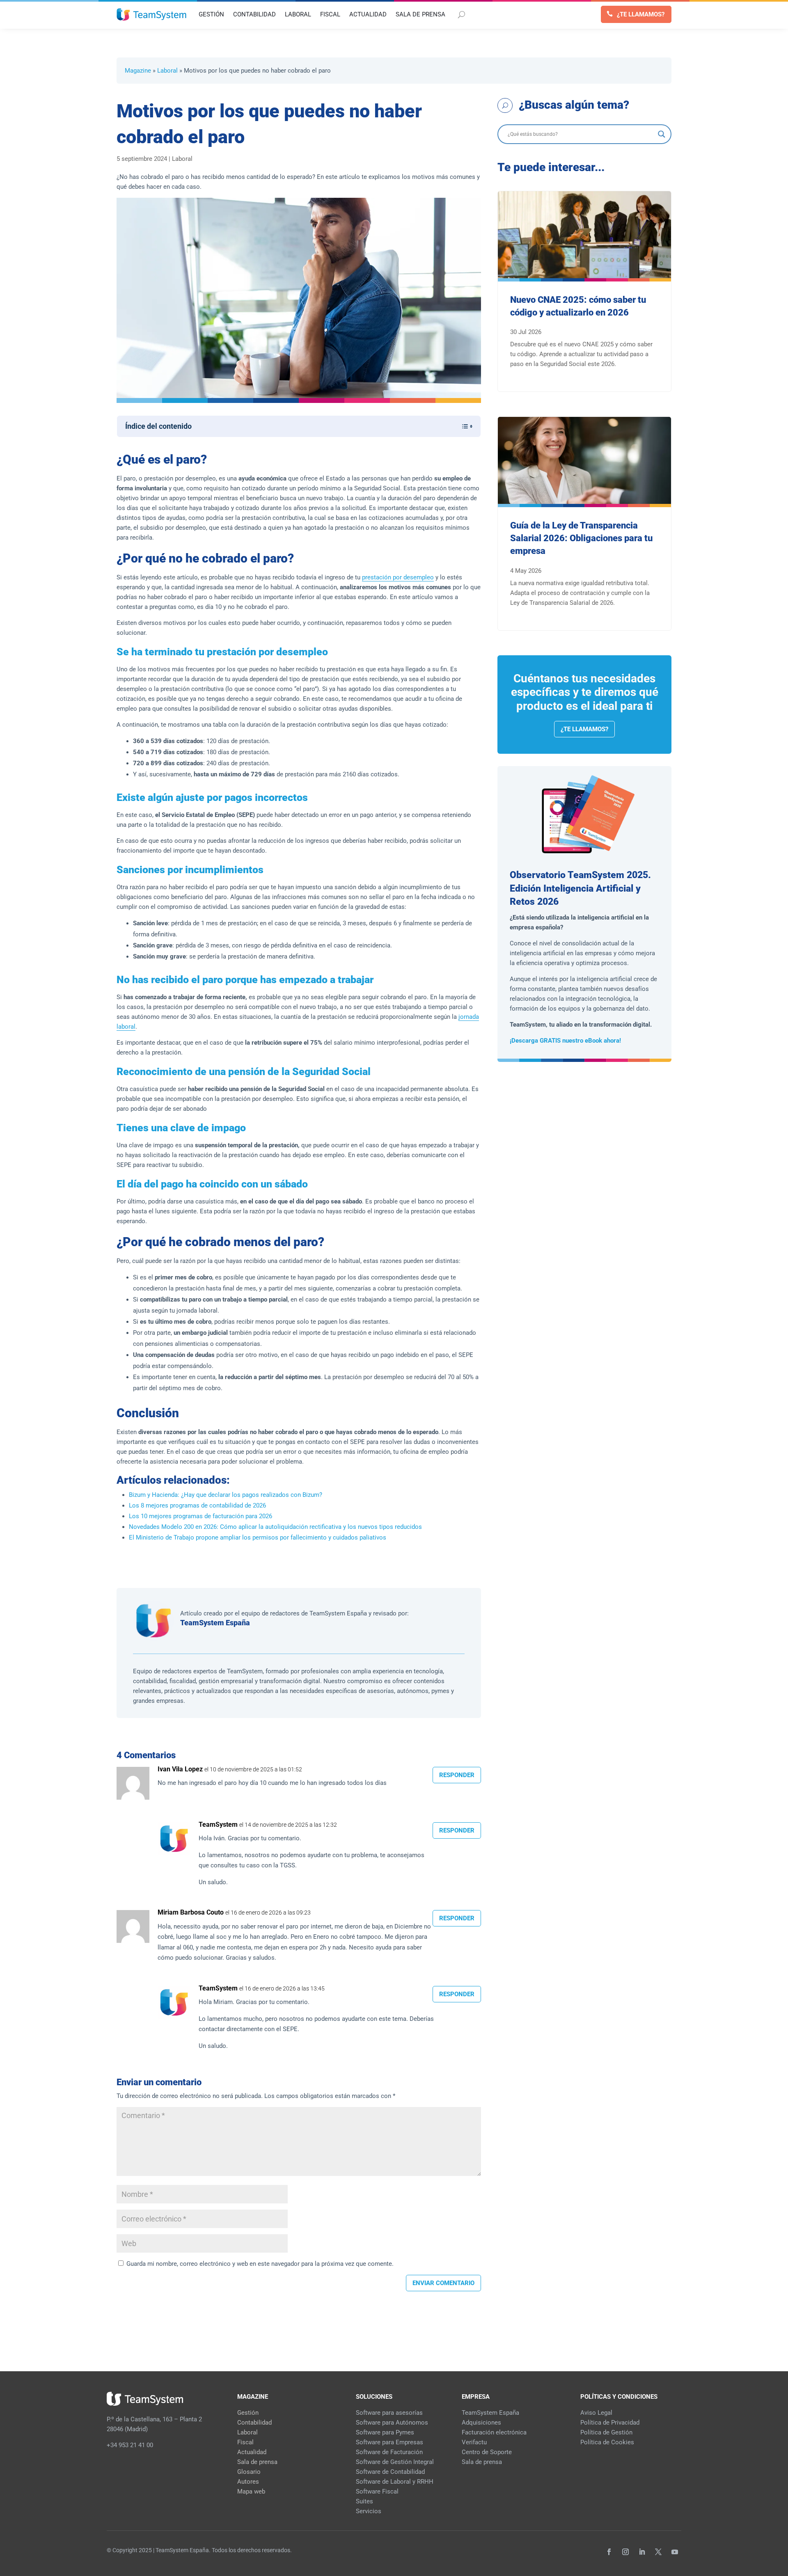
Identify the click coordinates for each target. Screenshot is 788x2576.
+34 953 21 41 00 (130, 2445)
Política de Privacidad (610, 2423)
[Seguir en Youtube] (675, 2552)
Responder (457, 1775)
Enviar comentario (443, 2283)
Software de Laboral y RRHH (395, 2482)
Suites (364, 2501)
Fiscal (245, 2442)
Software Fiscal (377, 2491)
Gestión (248, 2413)
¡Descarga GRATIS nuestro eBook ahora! (565, 1041)
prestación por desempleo (398, 577)
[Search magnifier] (662, 134)
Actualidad (252, 2452)
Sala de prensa (257, 2462)
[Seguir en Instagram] (625, 2552)
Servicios (369, 2511)
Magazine (138, 71)
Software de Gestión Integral (395, 2462)
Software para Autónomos (392, 2423)
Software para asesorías (389, 2413)
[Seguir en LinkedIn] (642, 2552)
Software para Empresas (389, 2442)
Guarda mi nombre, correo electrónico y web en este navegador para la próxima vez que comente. (260, 2264)
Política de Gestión (606, 2432)
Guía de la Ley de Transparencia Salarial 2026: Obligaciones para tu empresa (581, 538)
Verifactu (474, 2442)
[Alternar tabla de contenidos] (463, 426)
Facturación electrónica (494, 2432)
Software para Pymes (385, 2432)
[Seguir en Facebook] (609, 2552)
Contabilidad (254, 2423)
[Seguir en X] (658, 2552)
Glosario (249, 2472)
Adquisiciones (481, 2423)
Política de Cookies (607, 2442)
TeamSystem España (215, 1623)
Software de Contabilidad (390, 2472)
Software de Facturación (389, 2452)
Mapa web (251, 2491)
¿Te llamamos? (641, 14)
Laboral (167, 71)
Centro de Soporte (487, 2452)
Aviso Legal (596, 2413)
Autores (248, 2482)
